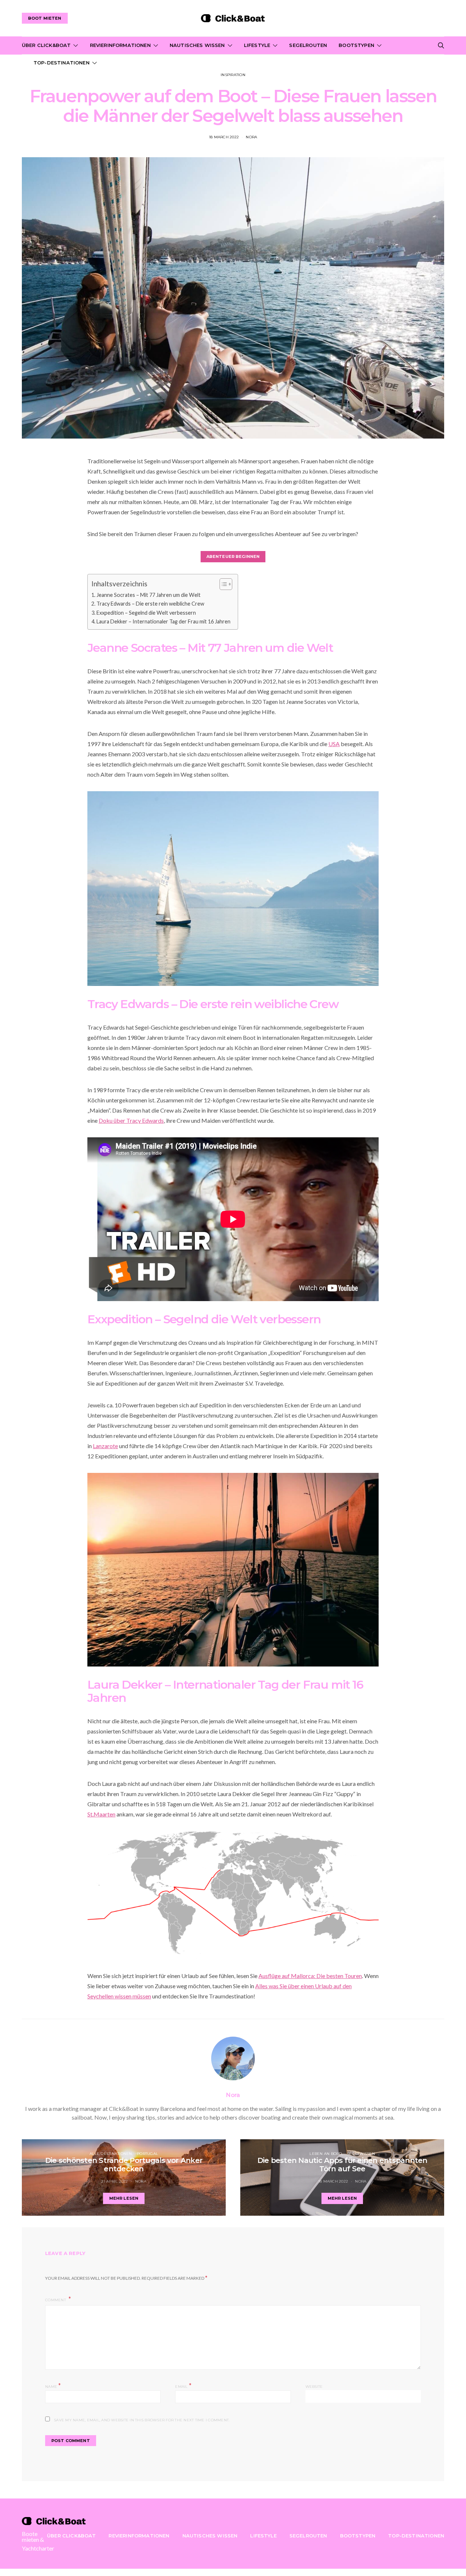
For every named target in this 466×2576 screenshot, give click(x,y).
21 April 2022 (114, 2181)
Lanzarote (105, 1446)
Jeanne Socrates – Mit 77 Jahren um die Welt (149, 595)
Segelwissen (361, 2154)
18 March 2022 (224, 137)
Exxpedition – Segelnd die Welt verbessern (146, 613)
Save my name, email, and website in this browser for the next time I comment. (142, 2420)
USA (334, 744)
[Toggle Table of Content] (222, 584)
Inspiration (233, 75)
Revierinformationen (120, 45)
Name (53, 2386)
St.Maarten (101, 1814)
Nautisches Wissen (197, 45)
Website (314, 2387)
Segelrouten (308, 45)
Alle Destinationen (111, 2154)
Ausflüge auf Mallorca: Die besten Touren (310, 1976)
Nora (251, 137)
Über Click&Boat (46, 45)
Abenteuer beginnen (233, 556)
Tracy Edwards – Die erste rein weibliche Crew (150, 604)
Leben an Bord (326, 2154)
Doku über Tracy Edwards (131, 1120)
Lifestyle (257, 45)
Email (183, 2386)
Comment (56, 2300)
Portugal (147, 2154)
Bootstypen (356, 45)
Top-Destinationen (62, 63)
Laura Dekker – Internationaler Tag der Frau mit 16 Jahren (163, 621)
